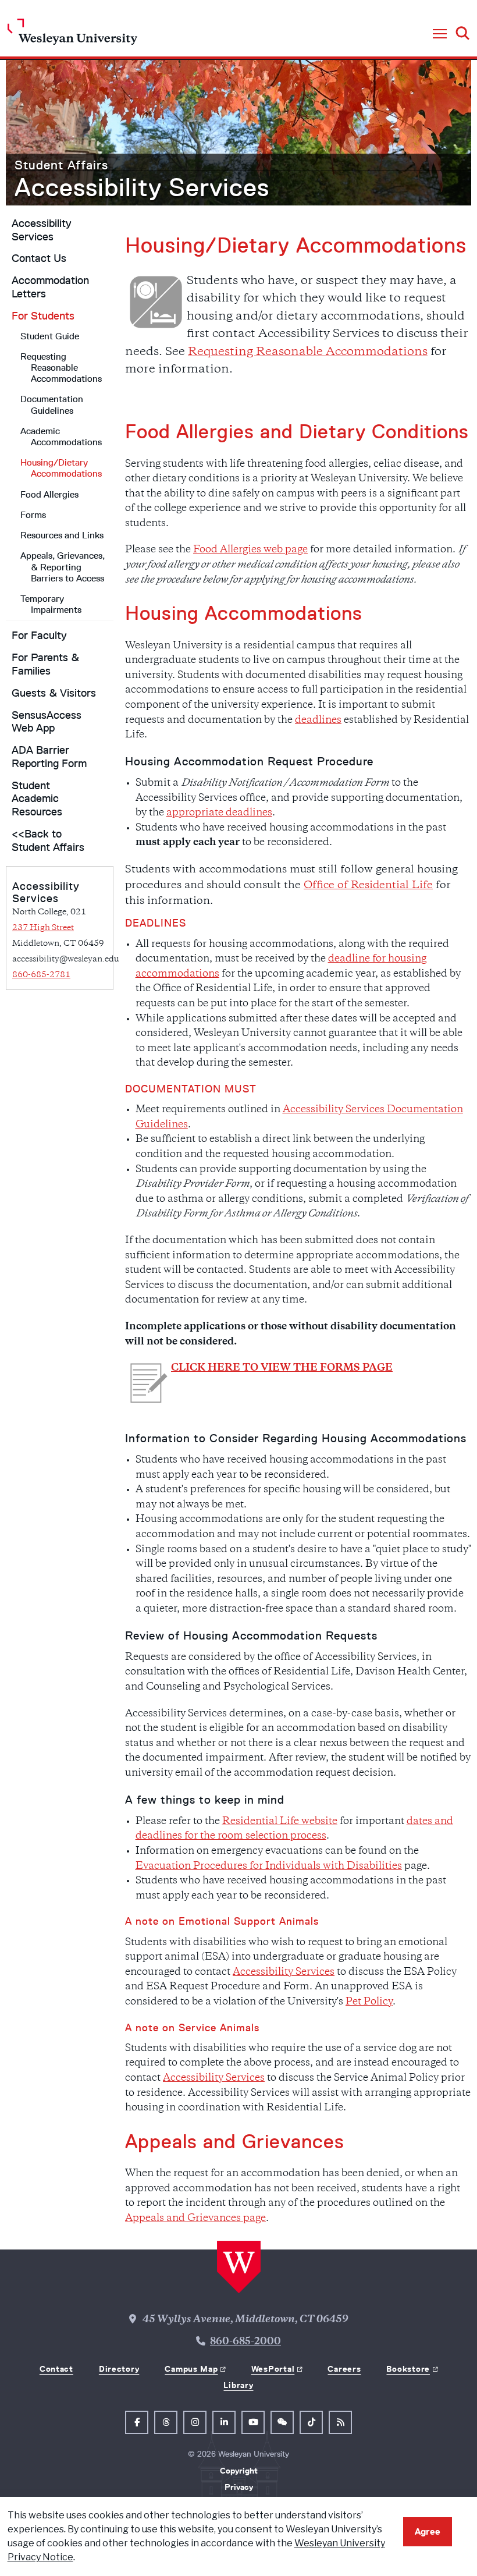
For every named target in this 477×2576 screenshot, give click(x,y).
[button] (440, 34)
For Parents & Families (45, 664)
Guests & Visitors (54, 693)
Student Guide (50, 336)
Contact (56, 2369)
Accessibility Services (142, 187)
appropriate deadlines (219, 813)
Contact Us (39, 258)
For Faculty (39, 636)
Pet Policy (369, 2002)
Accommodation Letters (50, 287)
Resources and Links (62, 535)
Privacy (239, 2487)
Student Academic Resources (37, 799)
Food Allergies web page (250, 550)
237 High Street (43, 928)
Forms (33, 515)
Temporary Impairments (51, 604)
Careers (344, 2369)
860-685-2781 (41, 975)
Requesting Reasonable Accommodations (61, 368)
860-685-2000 (245, 2342)
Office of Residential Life (368, 886)
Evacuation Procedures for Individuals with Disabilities (269, 1867)
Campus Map (191, 2369)
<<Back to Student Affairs (48, 841)
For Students (43, 316)
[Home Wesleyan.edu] (72, 35)
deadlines (318, 721)
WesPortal (273, 2369)
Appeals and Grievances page (195, 2219)
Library (238, 2385)
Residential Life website (280, 1822)
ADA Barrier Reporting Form (49, 757)
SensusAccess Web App (47, 722)
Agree (428, 2531)
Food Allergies (49, 494)
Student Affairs (61, 165)
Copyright (239, 2471)
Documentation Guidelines (52, 405)
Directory (119, 2369)
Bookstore (408, 2369)
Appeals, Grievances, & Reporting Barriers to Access (63, 567)
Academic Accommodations (61, 437)
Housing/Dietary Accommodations (61, 468)
